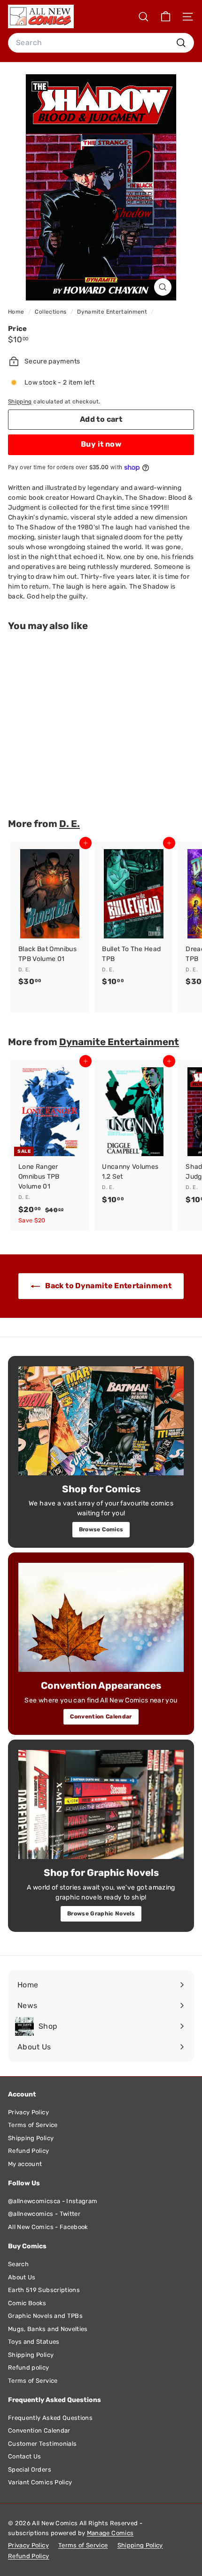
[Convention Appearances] (101, 1617)
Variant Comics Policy (40, 2482)
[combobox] (101, 43)
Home (17, 312)
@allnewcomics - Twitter (44, 2214)
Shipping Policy (31, 2138)
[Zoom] (163, 287)
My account (25, 2164)
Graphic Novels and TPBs (45, 2316)
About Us (22, 2277)
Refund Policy (29, 2151)
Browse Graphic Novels (101, 1914)
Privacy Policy (28, 2112)
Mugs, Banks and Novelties (48, 2329)
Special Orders (30, 2470)
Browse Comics (101, 1529)
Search (18, 2264)
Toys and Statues (34, 2342)
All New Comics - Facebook (48, 2227)
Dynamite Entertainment (112, 312)
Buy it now (101, 444)
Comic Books (27, 2303)
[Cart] (166, 17)
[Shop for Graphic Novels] (101, 1804)
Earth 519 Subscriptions (44, 2290)
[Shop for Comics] (101, 1421)
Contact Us (25, 2456)
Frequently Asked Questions (50, 2418)
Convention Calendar (101, 1717)
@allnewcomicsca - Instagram (53, 2201)
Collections (51, 312)
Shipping (20, 402)
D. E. (70, 824)
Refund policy (29, 2367)
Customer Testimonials (42, 2444)
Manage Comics (110, 2533)
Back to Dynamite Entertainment (108, 1286)
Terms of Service (33, 2125)
